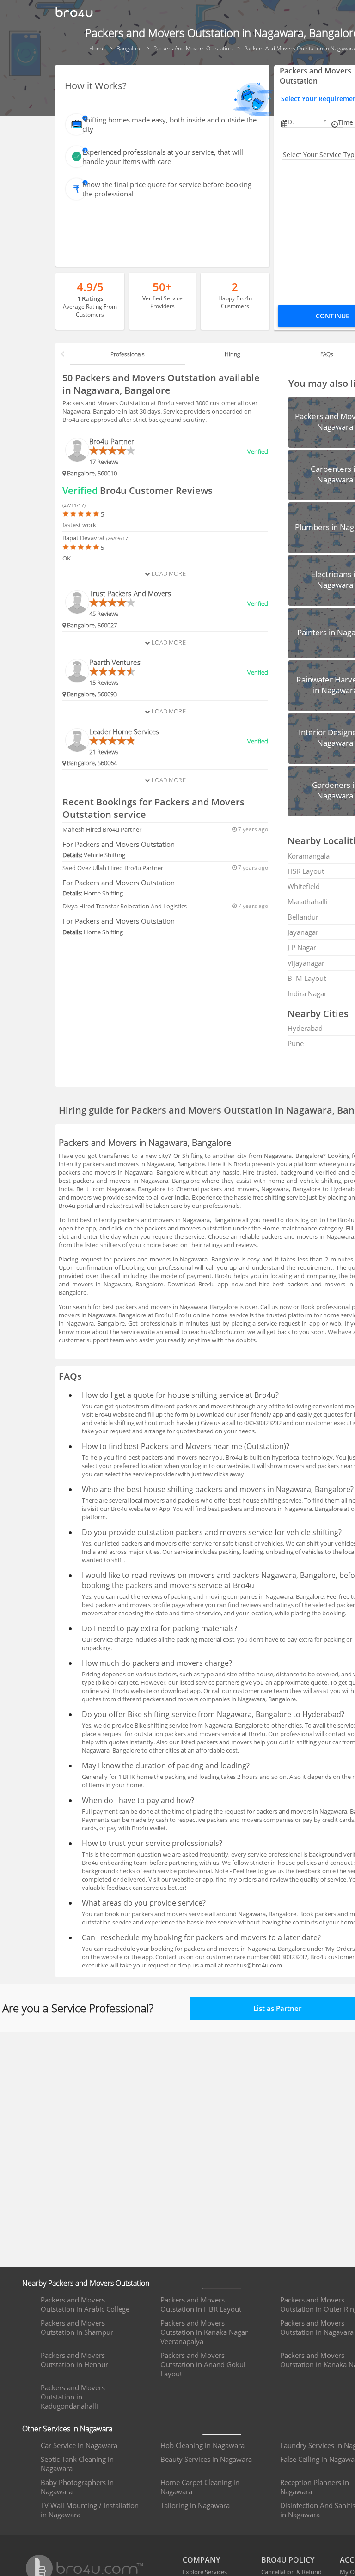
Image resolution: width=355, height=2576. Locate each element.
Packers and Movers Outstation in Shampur (77, 2327)
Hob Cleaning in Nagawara (202, 2445)
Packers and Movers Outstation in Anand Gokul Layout (203, 2364)
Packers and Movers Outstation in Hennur (74, 2360)
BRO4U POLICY (288, 2560)
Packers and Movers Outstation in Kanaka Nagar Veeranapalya (204, 2332)
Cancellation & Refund (291, 2572)
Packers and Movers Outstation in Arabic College (85, 2304)
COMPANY (201, 2560)
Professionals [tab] (128, 354)
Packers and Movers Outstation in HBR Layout (201, 2304)
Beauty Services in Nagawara (206, 2459)
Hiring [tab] (232, 354)
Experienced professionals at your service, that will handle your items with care (163, 157)
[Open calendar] (325, 121)
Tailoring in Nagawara (195, 2505)
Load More (168, 573)
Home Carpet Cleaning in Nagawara (200, 2487)
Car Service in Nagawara (79, 2445)
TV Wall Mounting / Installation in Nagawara (90, 2510)
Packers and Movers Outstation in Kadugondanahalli (73, 2397)
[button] (308, 122)
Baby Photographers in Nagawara (77, 2487)
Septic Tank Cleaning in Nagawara (77, 2464)
